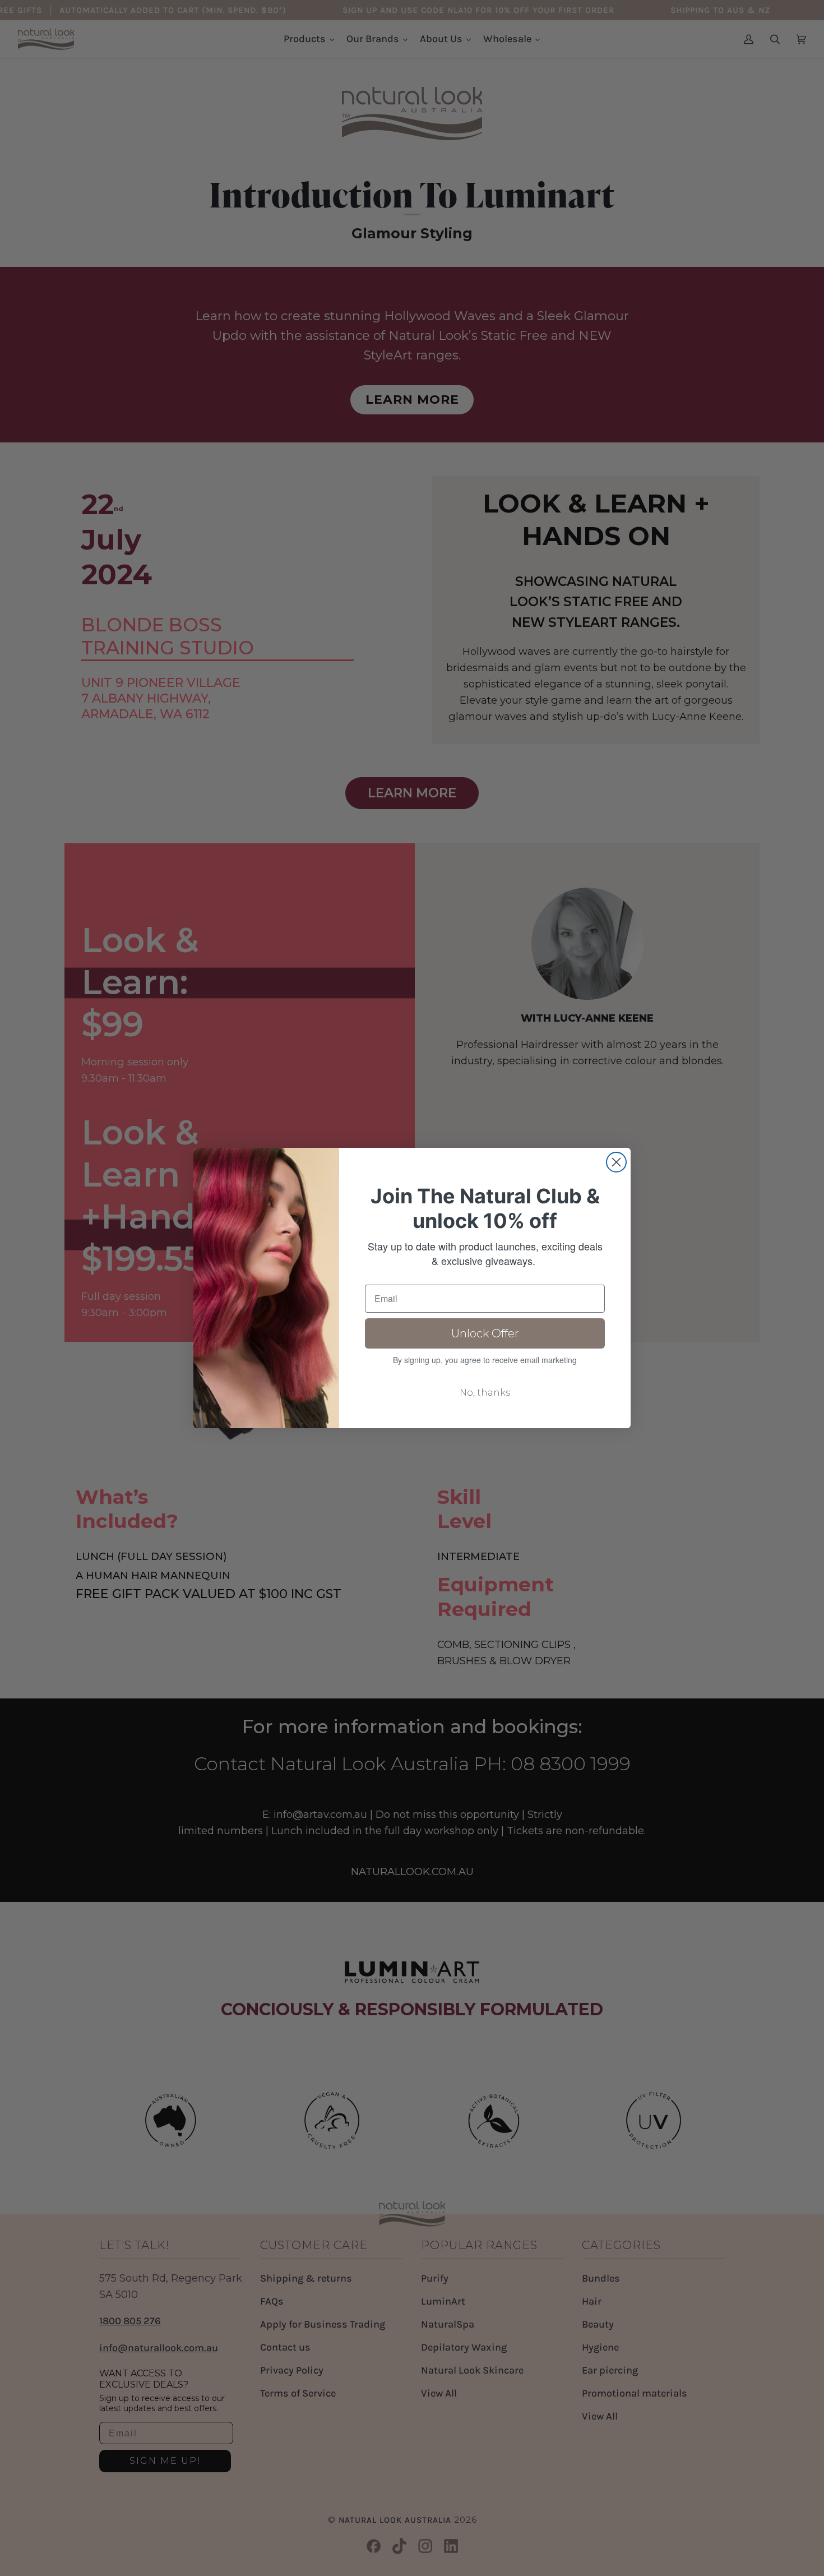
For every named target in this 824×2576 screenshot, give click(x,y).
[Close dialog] (616, 1162)
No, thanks (485, 1393)
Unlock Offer (485, 1333)
